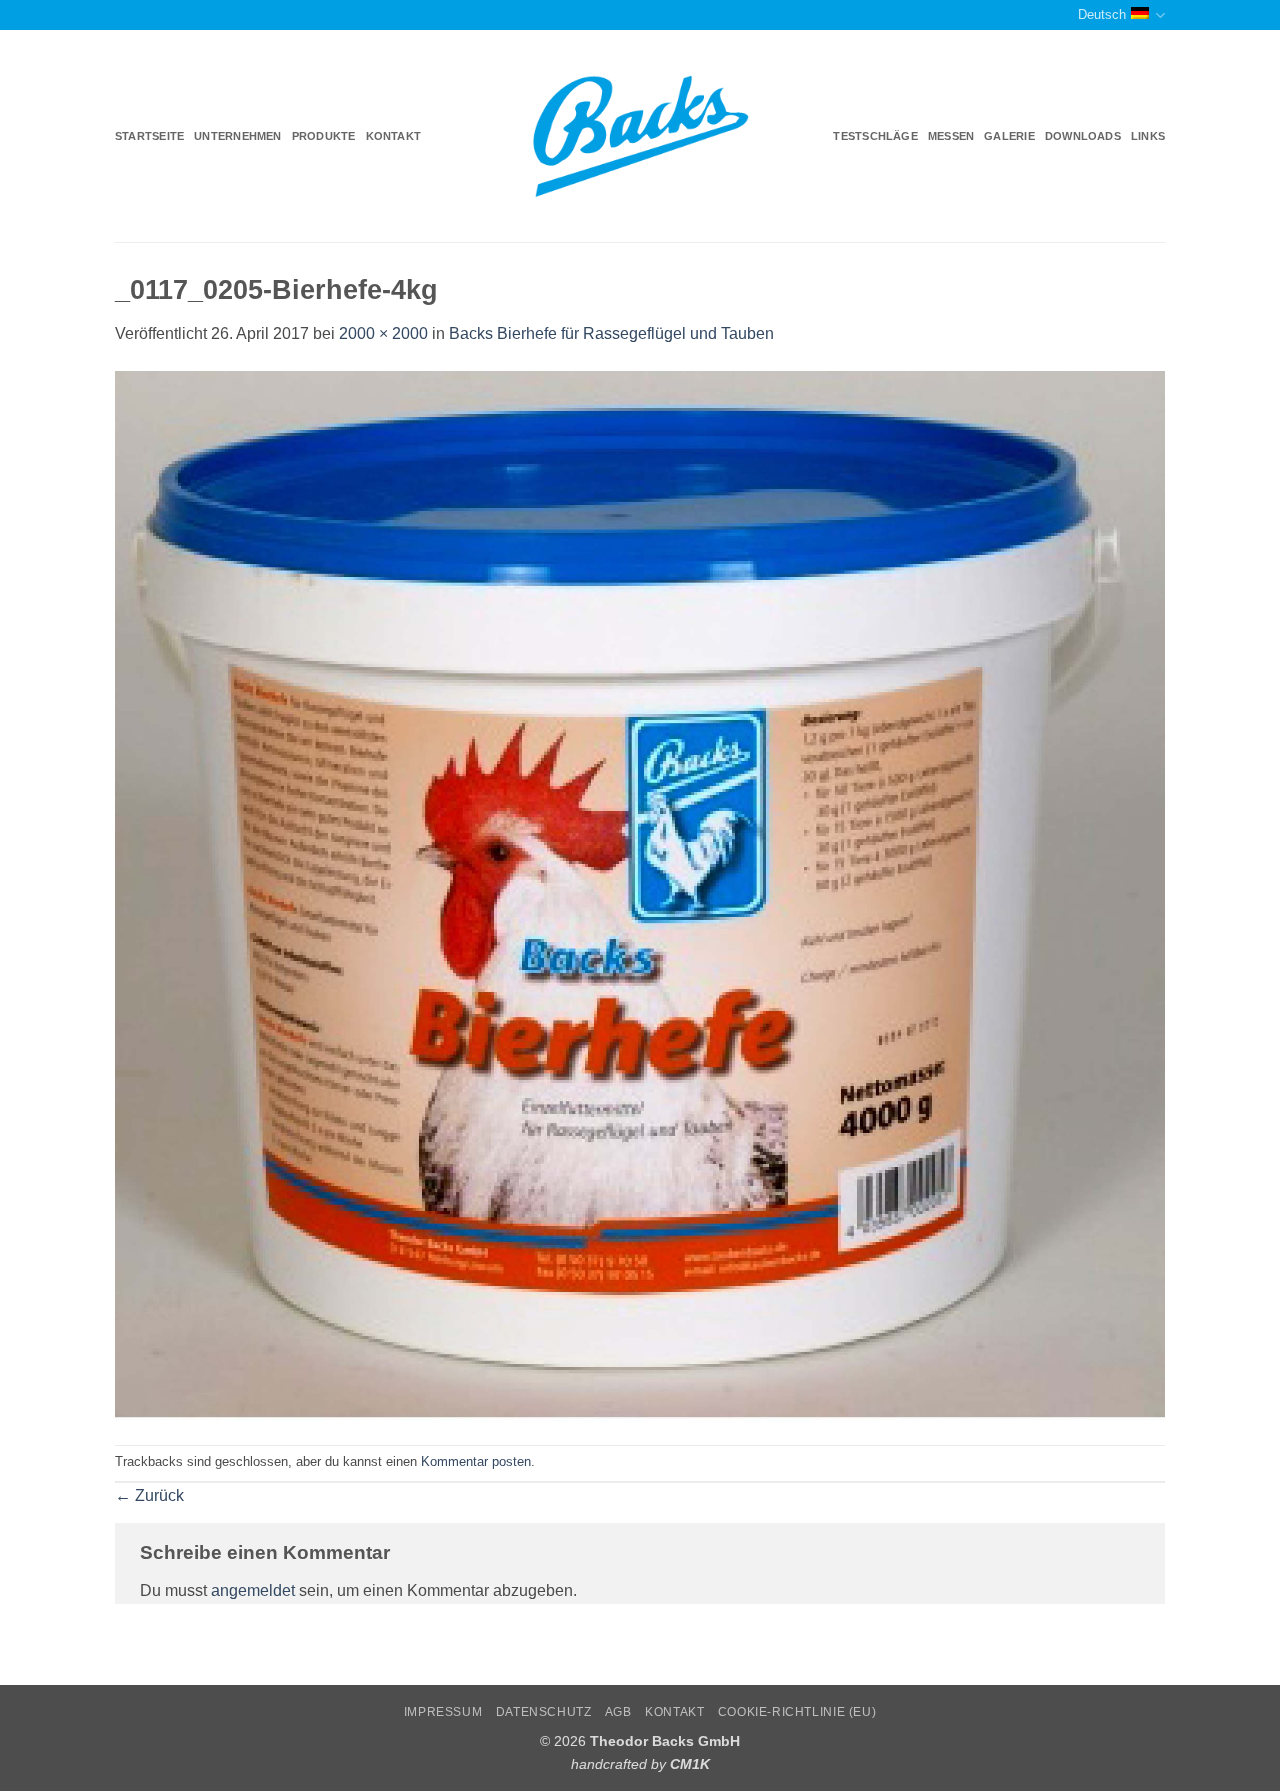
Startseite (149, 136)
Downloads (1083, 136)
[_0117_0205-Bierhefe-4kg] (640, 894)
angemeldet (253, 1590)
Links (1148, 136)
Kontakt (394, 136)
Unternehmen (237, 136)
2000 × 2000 (383, 333)
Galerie (1009, 136)
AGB (618, 1712)
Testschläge (875, 136)
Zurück (149, 1495)
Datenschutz (544, 1712)
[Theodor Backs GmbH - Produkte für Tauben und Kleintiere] (640, 137)
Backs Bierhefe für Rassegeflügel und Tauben (611, 333)
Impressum (443, 1712)
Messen (951, 136)
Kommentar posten (476, 1461)
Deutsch (1102, 14)
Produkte (324, 136)
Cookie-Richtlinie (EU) (797, 1712)
